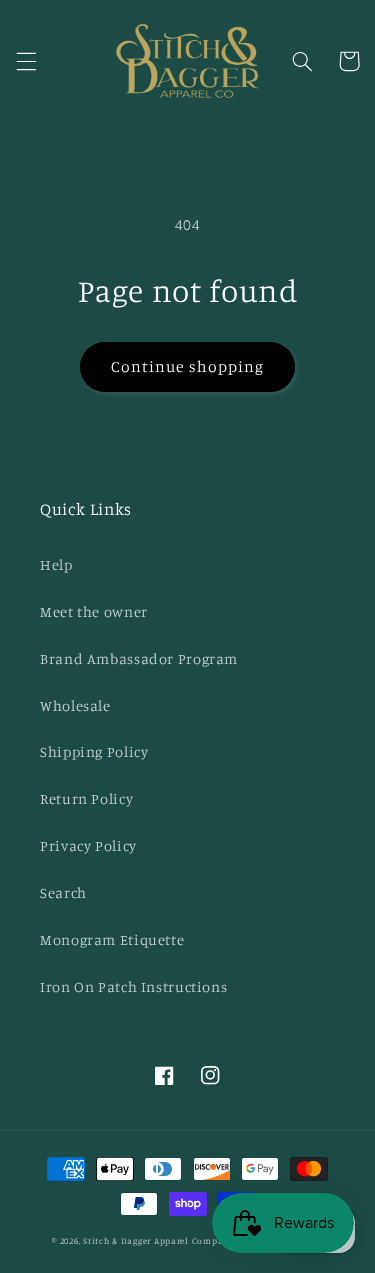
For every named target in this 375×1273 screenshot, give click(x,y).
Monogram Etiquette (112, 939)
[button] (26, 61)
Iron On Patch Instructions (133, 986)
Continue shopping (187, 366)
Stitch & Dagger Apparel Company (158, 1240)
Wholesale (75, 705)
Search (63, 892)
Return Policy (86, 798)
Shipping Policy (94, 751)
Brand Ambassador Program (139, 658)
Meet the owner (94, 611)
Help (56, 564)
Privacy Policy (88, 845)
